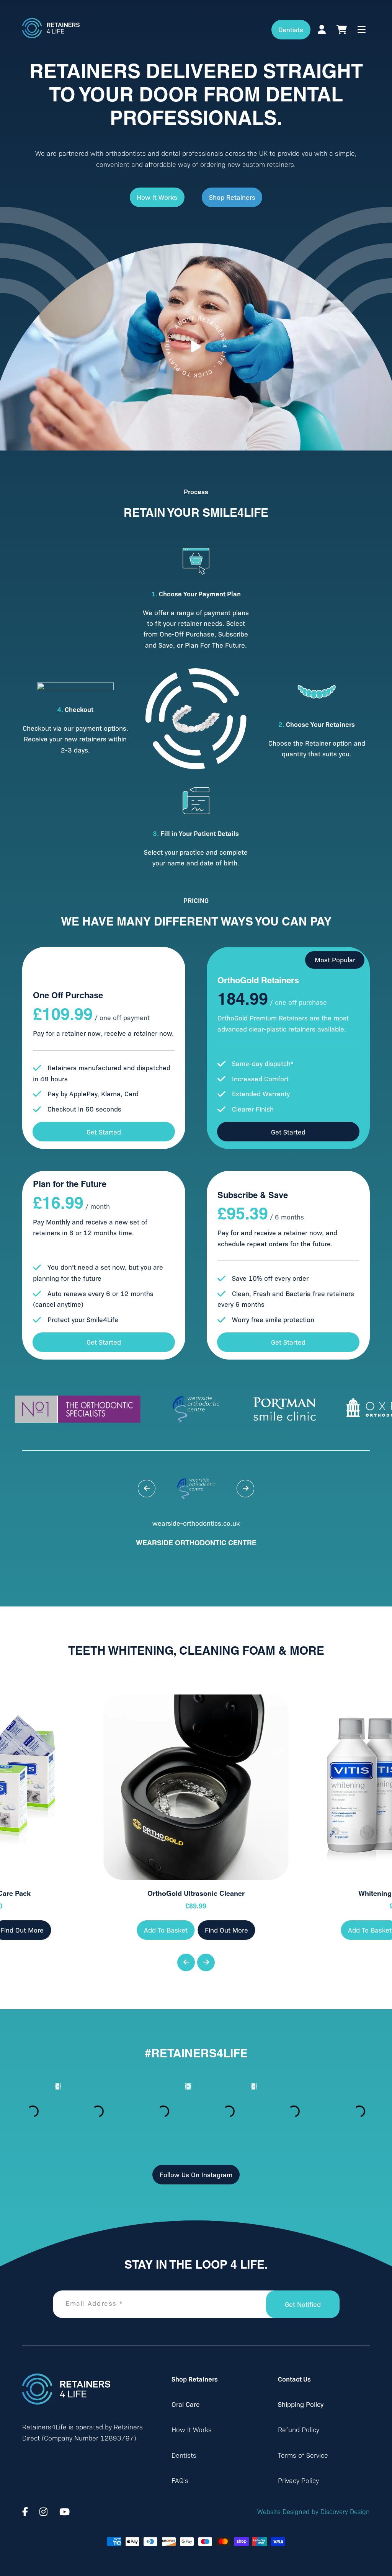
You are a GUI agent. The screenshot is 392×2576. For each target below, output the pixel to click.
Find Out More (226, 1930)
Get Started (104, 1132)
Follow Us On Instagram (196, 2174)
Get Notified (303, 2304)
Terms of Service (303, 2455)
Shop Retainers (232, 197)
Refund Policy (299, 2429)
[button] (147, 1489)
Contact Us (294, 2379)
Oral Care (186, 2404)
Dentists (291, 29)
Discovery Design (345, 2511)
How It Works (157, 197)
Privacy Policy (298, 2480)
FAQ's (180, 2480)
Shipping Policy (301, 2404)
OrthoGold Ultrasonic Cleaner (196, 1893)
